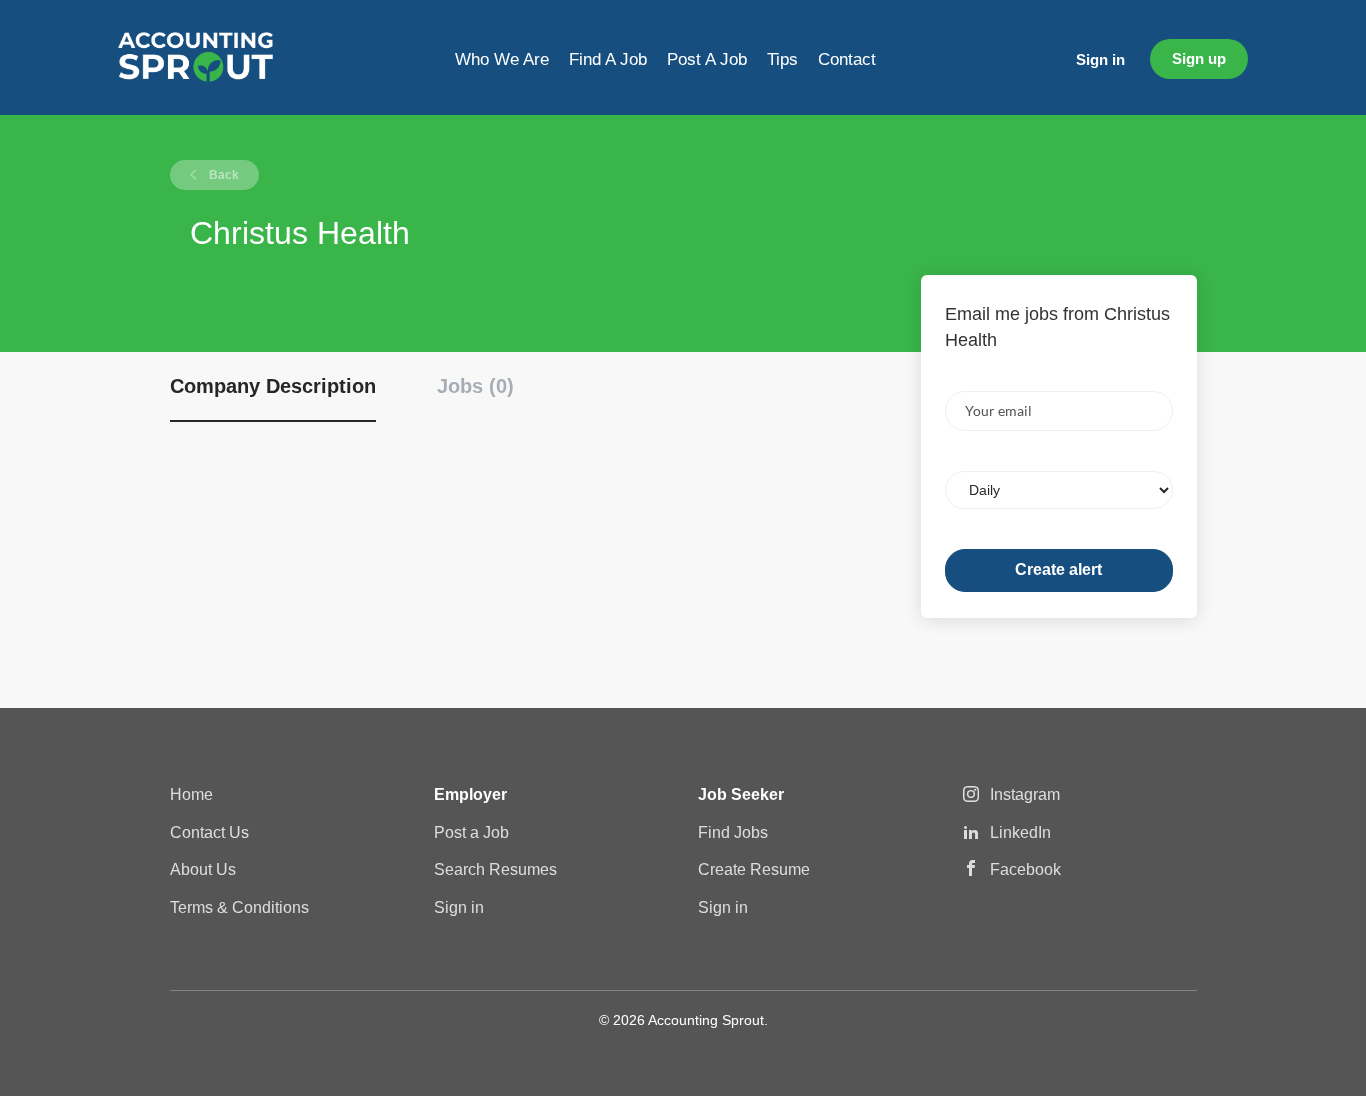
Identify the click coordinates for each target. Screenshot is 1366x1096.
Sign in (1100, 59)
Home (191, 794)
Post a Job (471, 832)
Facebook (1025, 869)
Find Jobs (733, 832)
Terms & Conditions (239, 907)
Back (222, 175)
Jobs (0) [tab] (475, 386)
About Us (203, 869)
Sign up (1199, 58)
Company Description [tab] (273, 386)
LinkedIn (1020, 832)
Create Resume (754, 869)
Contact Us (209, 832)
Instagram (1025, 794)
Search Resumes (495, 869)
